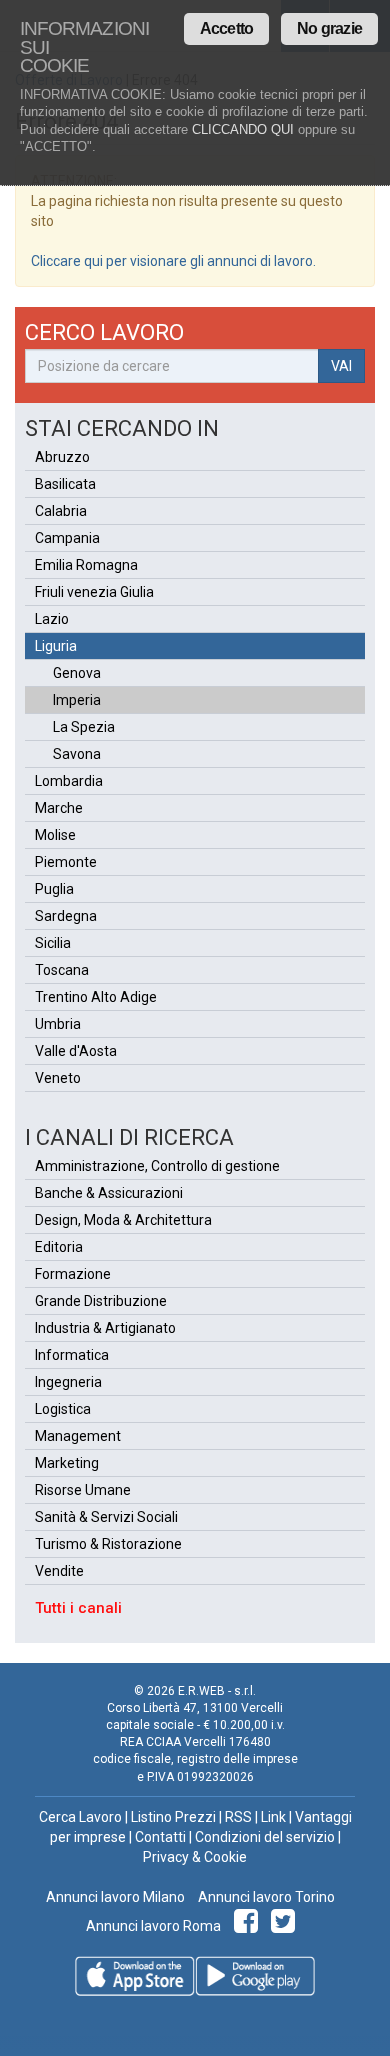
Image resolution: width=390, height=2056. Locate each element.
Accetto (226, 28)
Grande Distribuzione (101, 1301)
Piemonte (66, 862)
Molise (55, 835)
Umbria (58, 1024)
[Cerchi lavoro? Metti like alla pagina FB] (249, 1926)
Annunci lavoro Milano (115, 1897)
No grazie (329, 28)
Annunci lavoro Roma (153, 1926)
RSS (238, 1817)
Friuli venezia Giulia (94, 592)
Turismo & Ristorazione (108, 1544)
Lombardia (69, 781)
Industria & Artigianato (105, 1328)
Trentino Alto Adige (96, 997)
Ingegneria (68, 1382)
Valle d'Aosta (76, 1051)
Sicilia (53, 943)
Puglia (54, 889)
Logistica (63, 1409)
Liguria (56, 646)
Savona (77, 754)
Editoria (59, 1247)
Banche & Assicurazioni (109, 1193)
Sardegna (66, 916)
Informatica (72, 1355)
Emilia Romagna (86, 565)
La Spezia (84, 727)
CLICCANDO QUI (243, 129)
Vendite (59, 1571)
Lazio (52, 619)
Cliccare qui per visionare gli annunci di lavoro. (173, 261)
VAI (341, 366)
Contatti (160, 1837)
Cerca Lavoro (80, 1817)
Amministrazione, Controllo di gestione (157, 1166)
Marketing (67, 1463)
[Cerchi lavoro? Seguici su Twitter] (286, 1926)
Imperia (77, 700)
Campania (67, 538)
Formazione (73, 1274)
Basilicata (65, 484)
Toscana (62, 970)
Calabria (61, 511)
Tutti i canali (78, 1608)
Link (273, 1817)
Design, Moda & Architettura (123, 1220)
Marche (59, 808)
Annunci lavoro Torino (265, 1897)
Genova (77, 673)
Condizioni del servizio (265, 1837)
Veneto (58, 1078)
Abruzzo (62, 457)
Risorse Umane (83, 1490)
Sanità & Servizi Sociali (106, 1517)
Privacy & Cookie (195, 1857)
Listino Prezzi (173, 1817)
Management (78, 1436)
